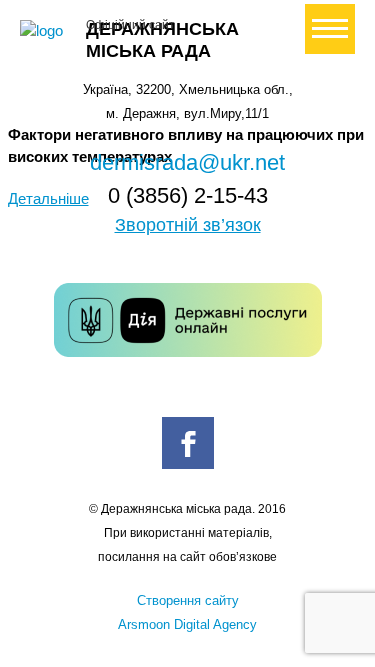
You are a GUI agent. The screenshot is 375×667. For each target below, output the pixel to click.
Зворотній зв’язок (188, 225)
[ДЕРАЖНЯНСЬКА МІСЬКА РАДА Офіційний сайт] (45, 31)
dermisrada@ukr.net (187, 162)
